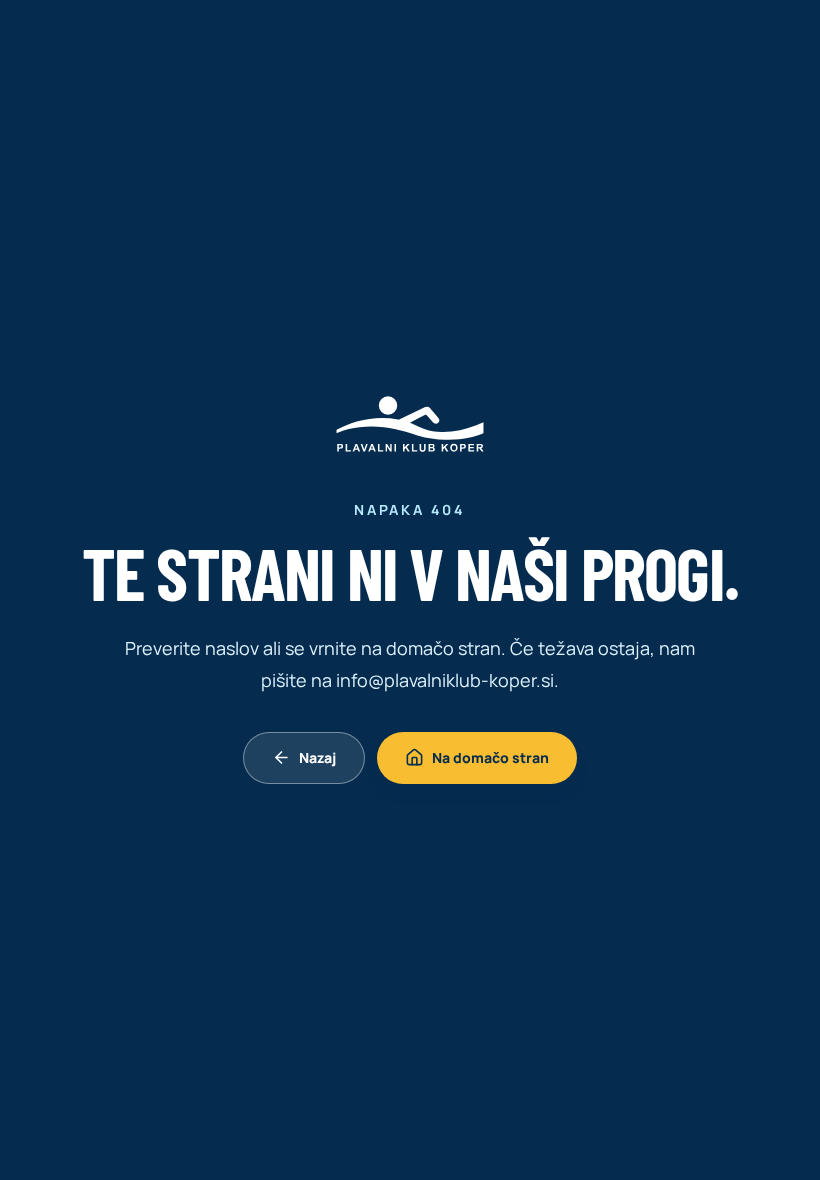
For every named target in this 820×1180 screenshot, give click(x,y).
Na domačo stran (490, 757)
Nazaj (317, 757)
